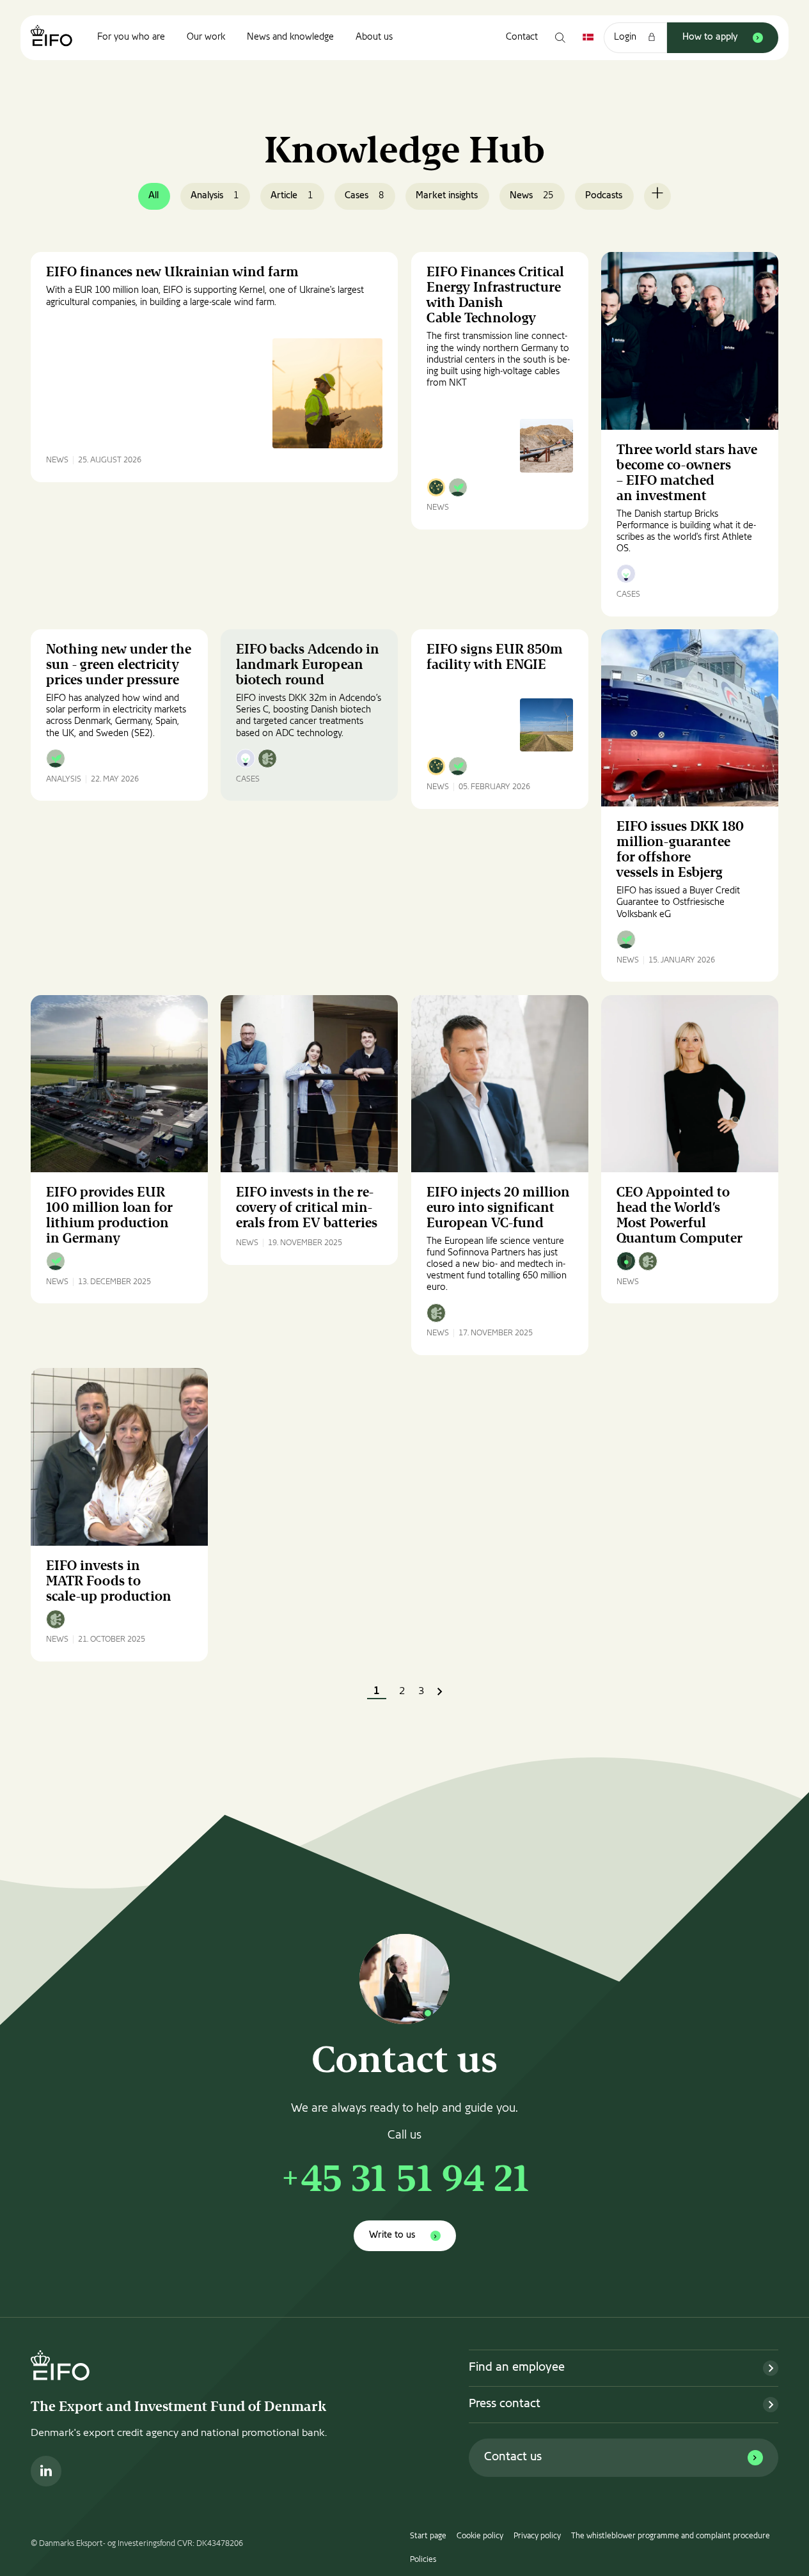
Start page (428, 2536)
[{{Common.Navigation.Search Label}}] (560, 38)
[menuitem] (131, 38)
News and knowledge (290, 37)
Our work (206, 37)
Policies (423, 2560)
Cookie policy (480, 2536)
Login (625, 37)
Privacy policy (537, 2536)
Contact (522, 37)
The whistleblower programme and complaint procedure (671, 2536)
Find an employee (517, 2368)
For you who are (131, 37)
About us (374, 37)
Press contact (505, 2404)
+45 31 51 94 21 (404, 2182)
